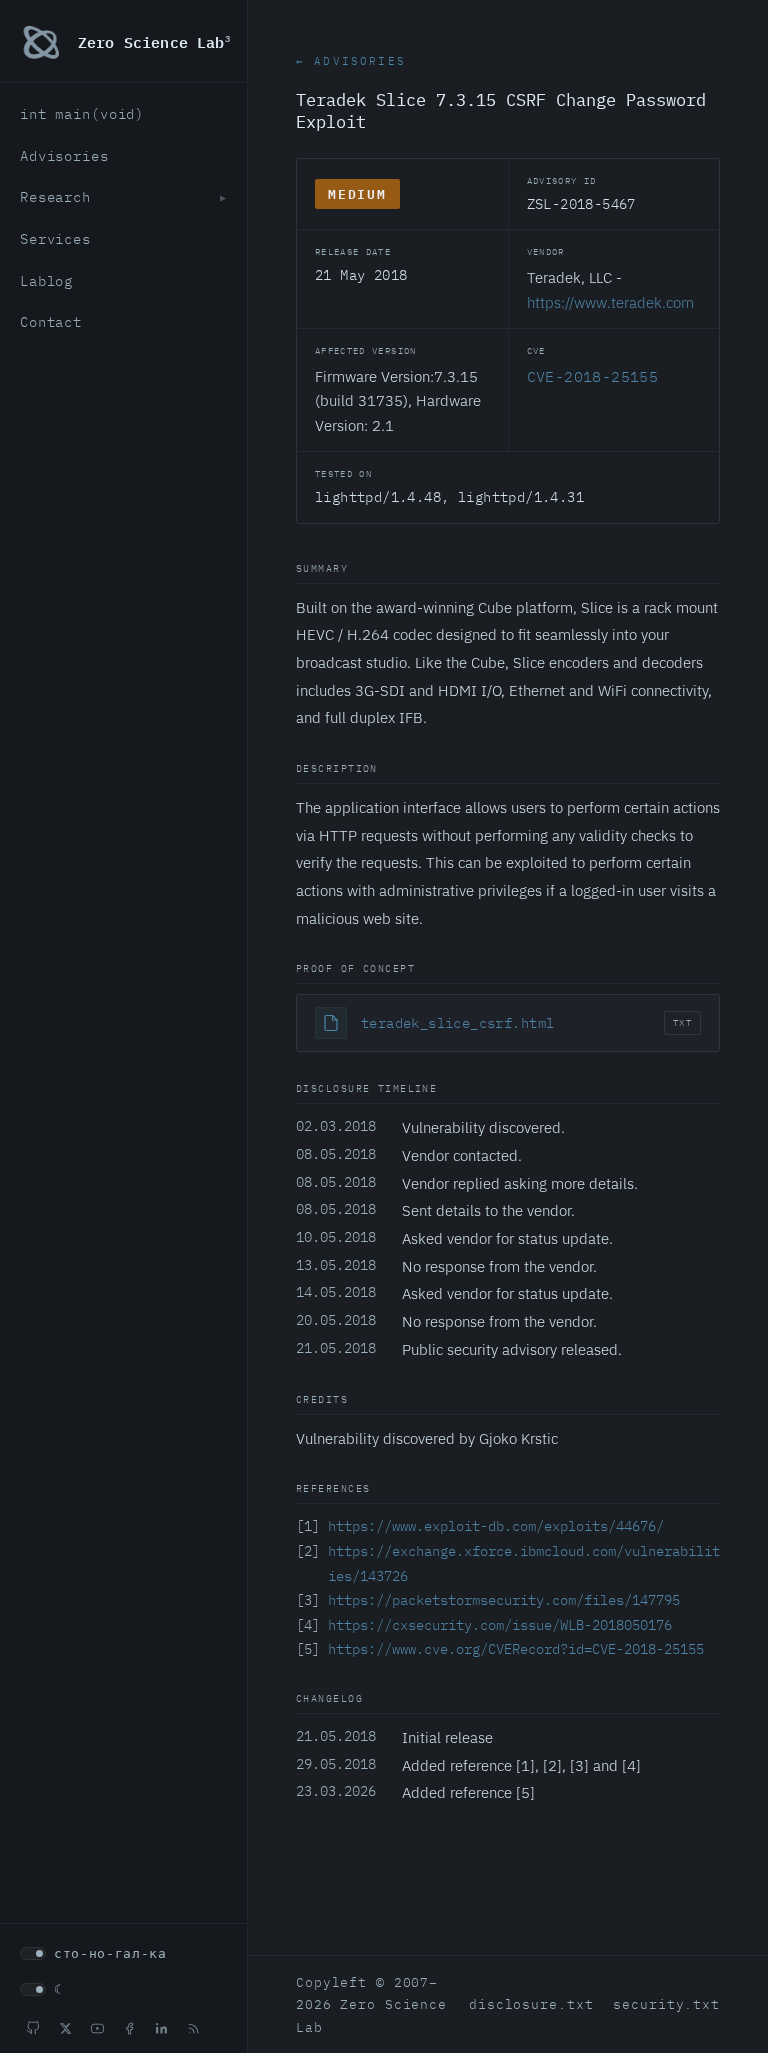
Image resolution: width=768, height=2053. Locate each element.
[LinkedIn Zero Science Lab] (161, 2028)
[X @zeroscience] (65, 2028)
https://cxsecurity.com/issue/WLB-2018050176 (500, 1625)
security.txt (666, 2004)
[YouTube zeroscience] (97, 2028)
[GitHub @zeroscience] (33, 2028)
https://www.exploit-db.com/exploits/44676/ (496, 1526)
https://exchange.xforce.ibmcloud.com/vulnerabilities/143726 (524, 1563)
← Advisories (351, 61)
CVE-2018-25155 (593, 376)
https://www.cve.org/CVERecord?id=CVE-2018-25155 (516, 1649)
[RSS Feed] (193, 2028)
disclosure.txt (531, 2004)
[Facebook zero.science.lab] (129, 2028)
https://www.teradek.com (610, 302)
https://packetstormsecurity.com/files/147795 (504, 1600)
